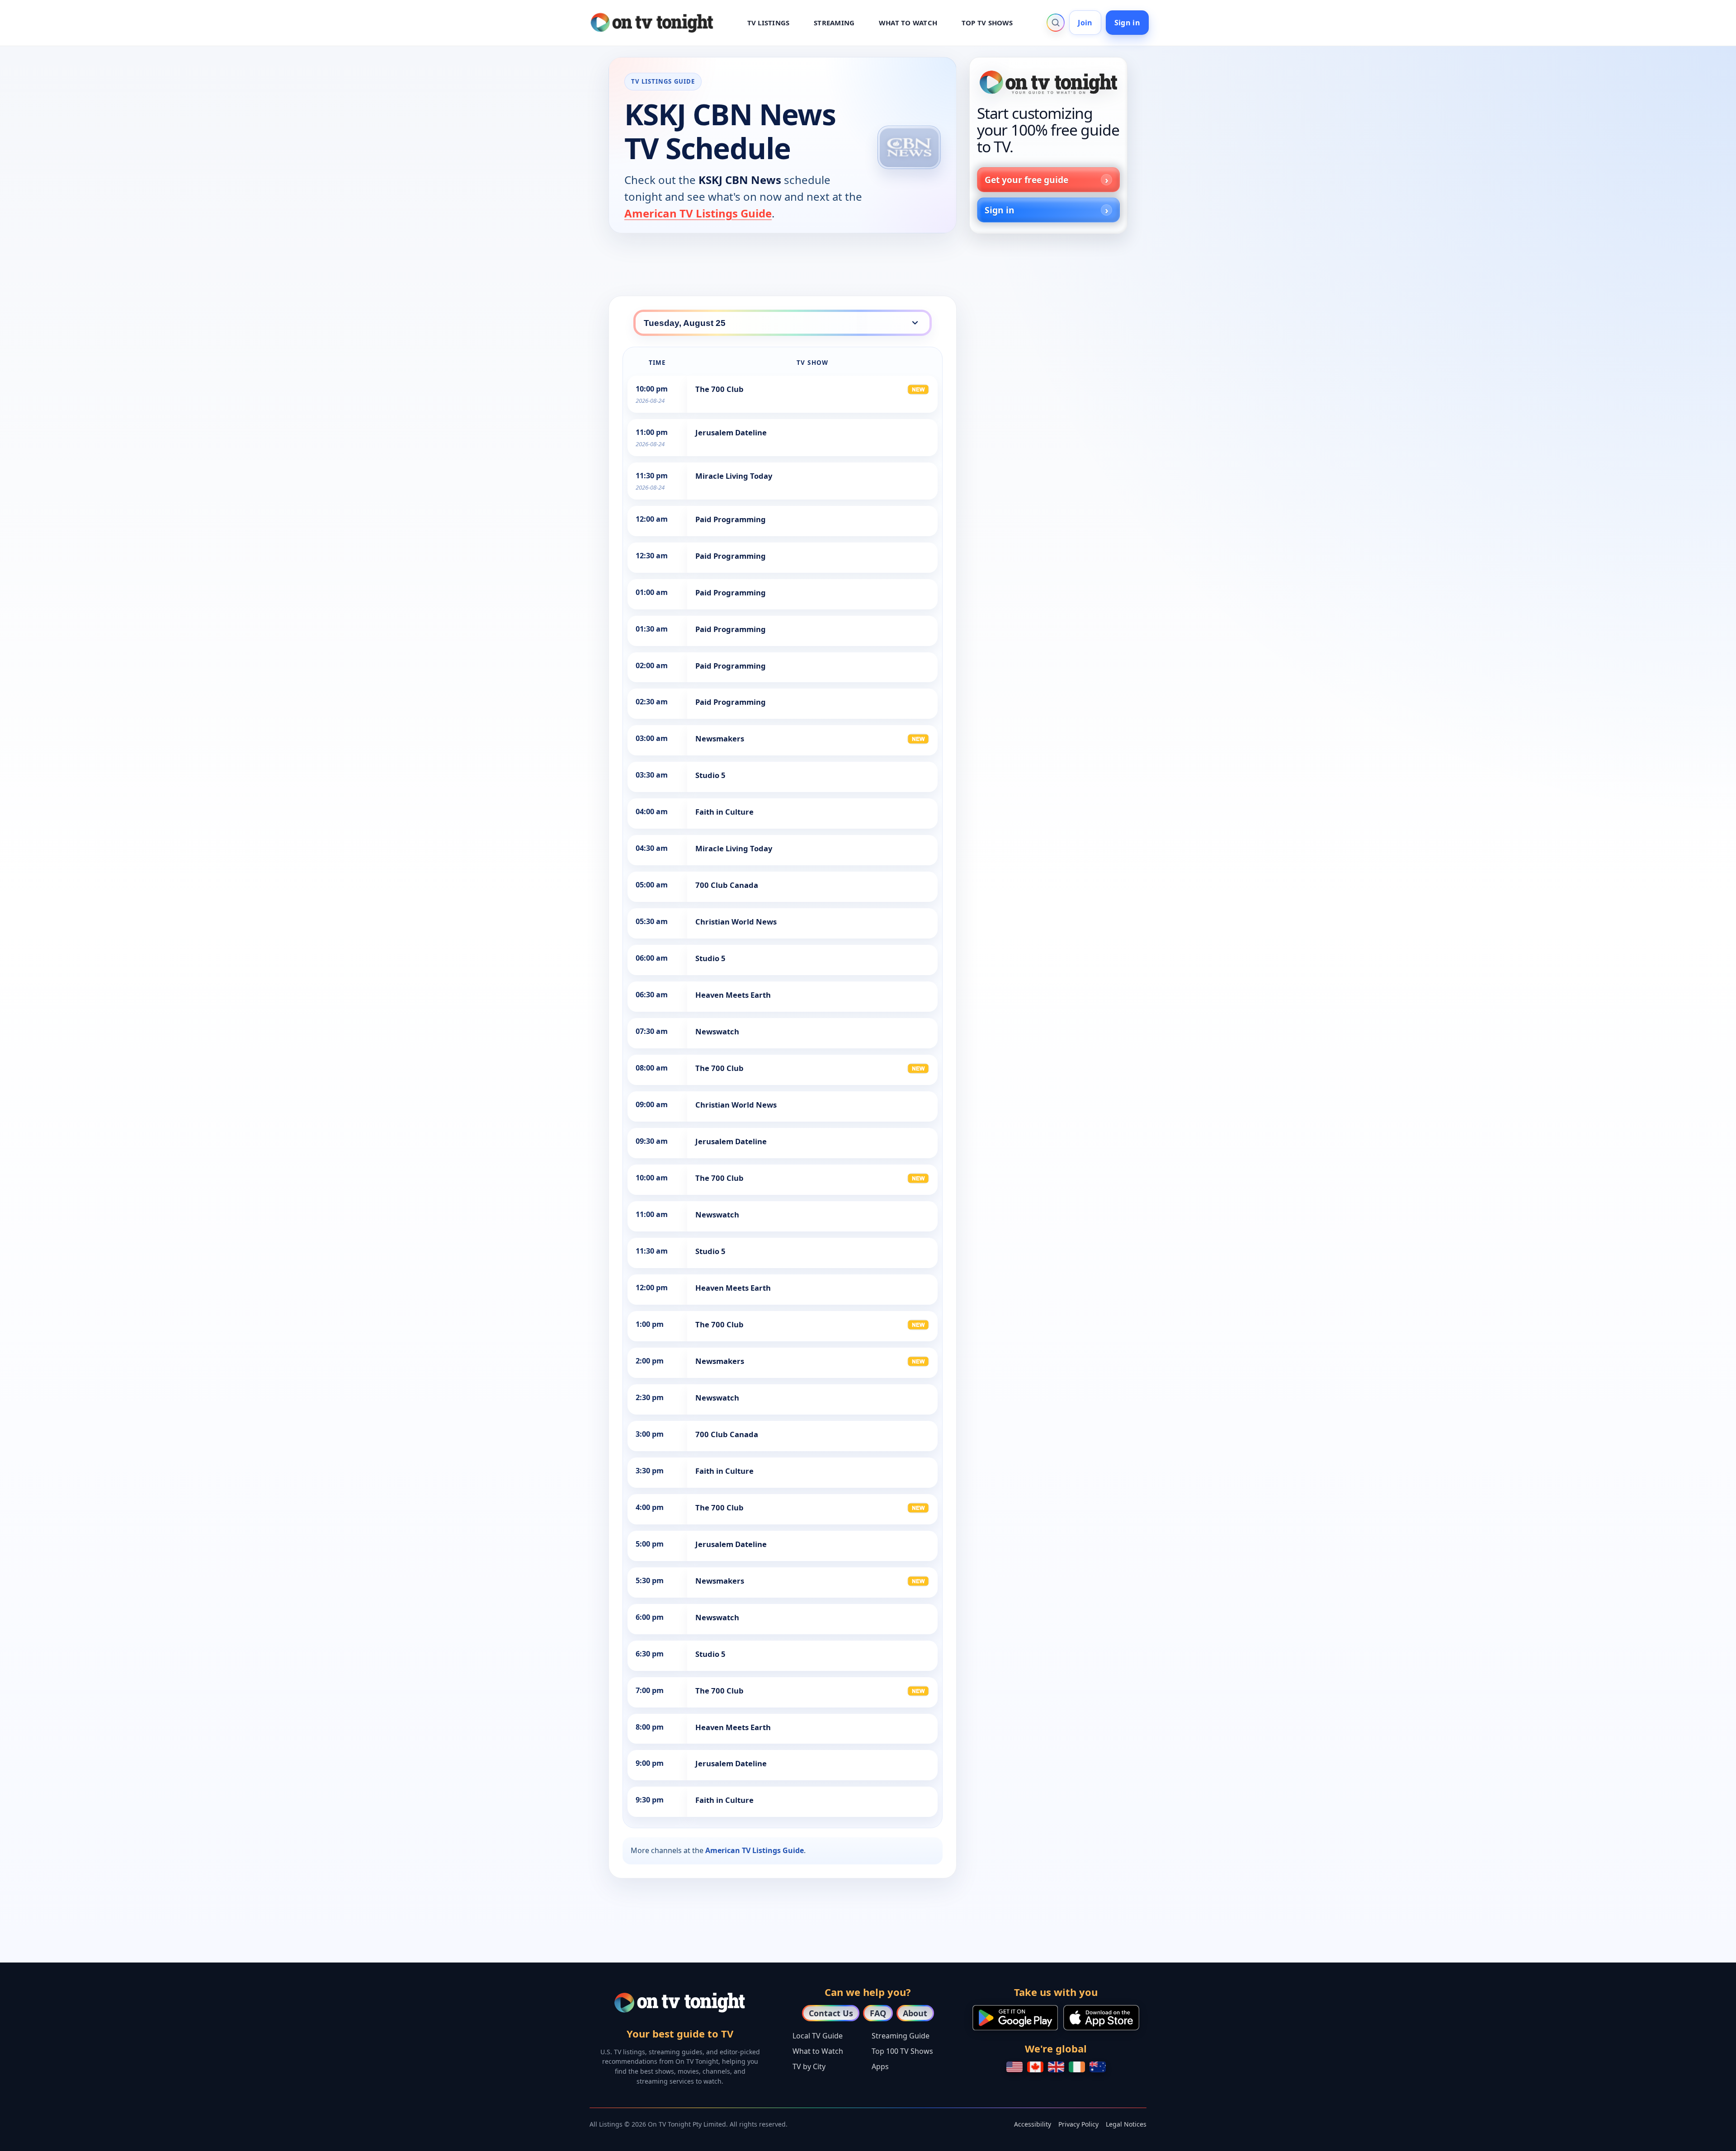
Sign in (1127, 23)
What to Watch (818, 2051)
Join (1085, 23)
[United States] (1014, 2067)
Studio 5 (710, 775)
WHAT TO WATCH (908, 23)
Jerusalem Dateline (731, 432)
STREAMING (834, 23)
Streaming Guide (901, 2036)
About (915, 2013)
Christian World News (736, 922)
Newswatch (717, 1031)
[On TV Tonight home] (1048, 82)
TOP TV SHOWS (987, 23)
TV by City (809, 2066)
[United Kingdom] (1056, 2067)
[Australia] (1098, 2067)
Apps (880, 2066)
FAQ (878, 2013)
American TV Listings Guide (698, 213)
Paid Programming (731, 519)
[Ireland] (1077, 2067)
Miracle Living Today (734, 476)
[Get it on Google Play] (1015, 2018)
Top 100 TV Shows (902, 2051)
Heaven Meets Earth (733, 995)
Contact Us (831, 2013)
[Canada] (1035, 2067)
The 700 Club (719, 389)
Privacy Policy (1078, 2124)
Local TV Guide (818, 2036)
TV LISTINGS (769, 23)
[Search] (1056, 23)
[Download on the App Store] (1101, 2018)
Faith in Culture (724, 812)
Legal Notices (1126, 2124)
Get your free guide (1026, 180)
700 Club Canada (727, 885)
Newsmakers (720, 738)
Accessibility (1033, 2124)
